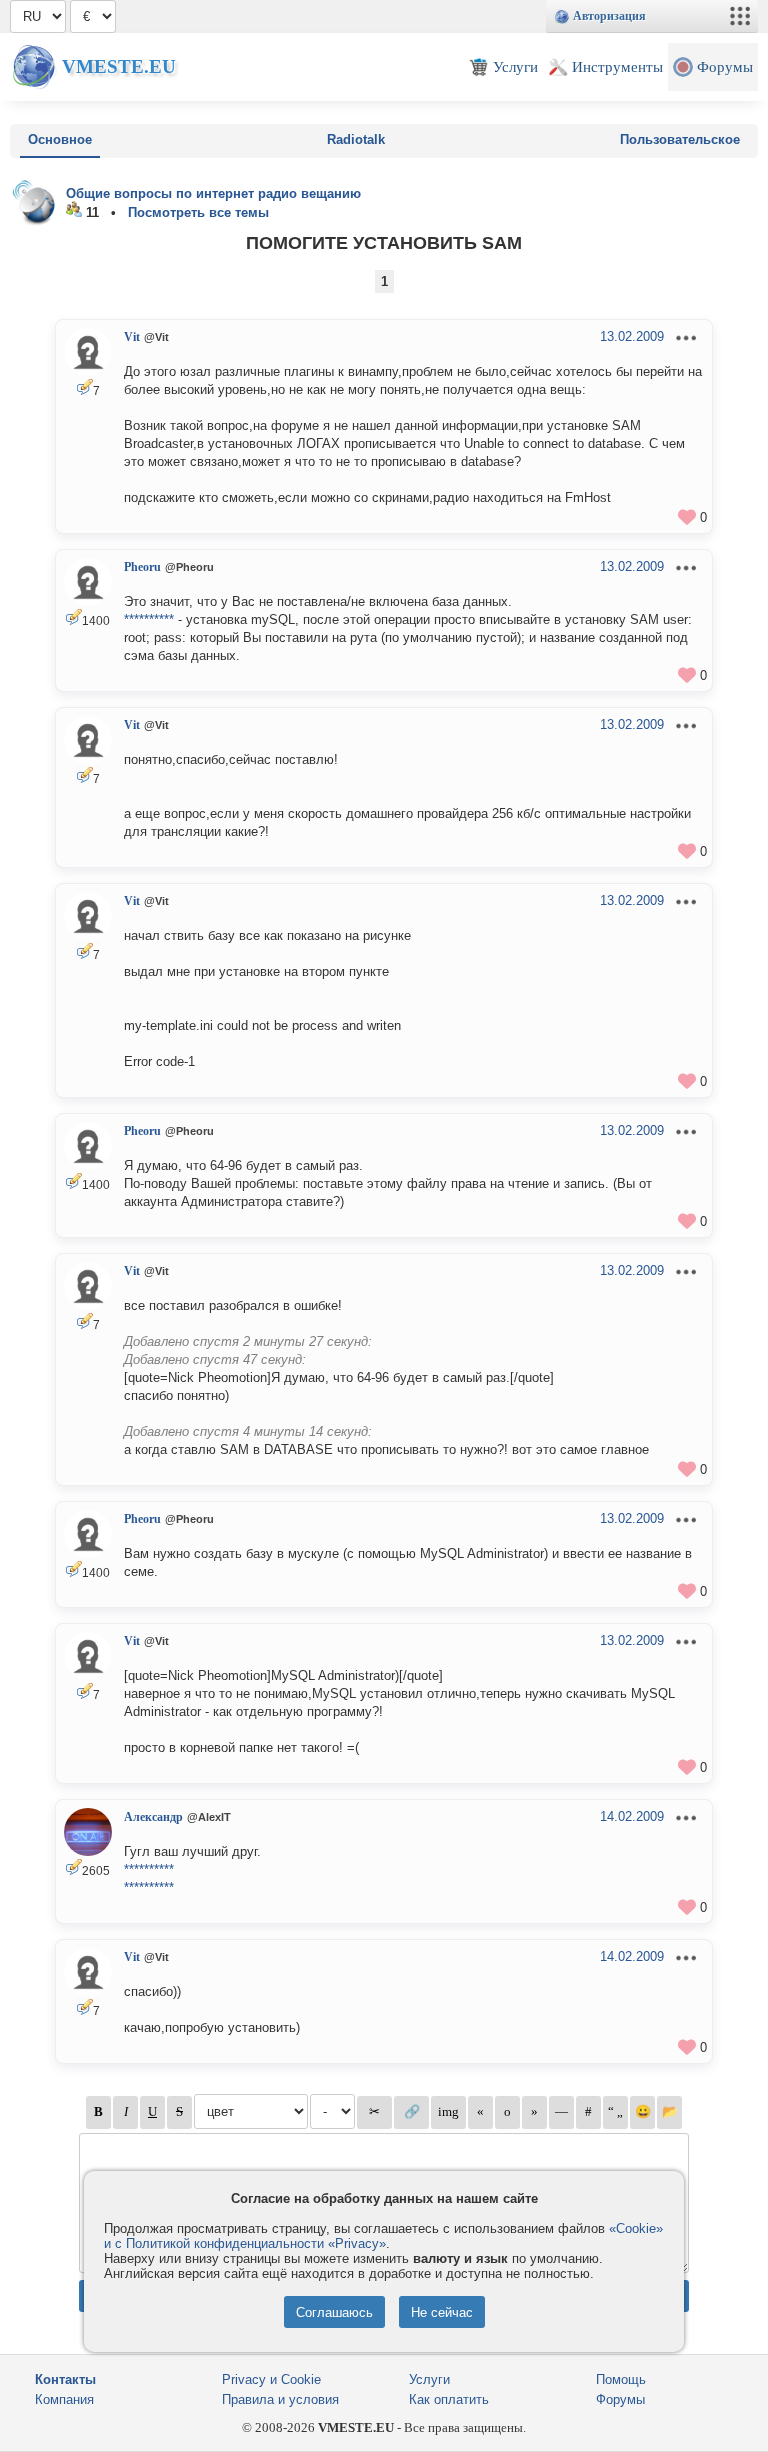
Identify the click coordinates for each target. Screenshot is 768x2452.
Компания (64, 2399)
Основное (60, 139)
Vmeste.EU (119, 66)
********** (149, 619)
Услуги (429, 2379)
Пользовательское (680, 139)
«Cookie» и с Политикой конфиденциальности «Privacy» (383, 2236)
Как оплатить (449, 2399)
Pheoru (142, 567)
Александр (153, 1817)
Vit (132, 337)
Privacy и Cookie (271, 2379)
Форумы (620, 2399)
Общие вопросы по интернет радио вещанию (213, 193)
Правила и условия (280, 2399)
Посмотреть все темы (198, 212)
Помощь (621, 2379)
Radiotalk (356, 139)
